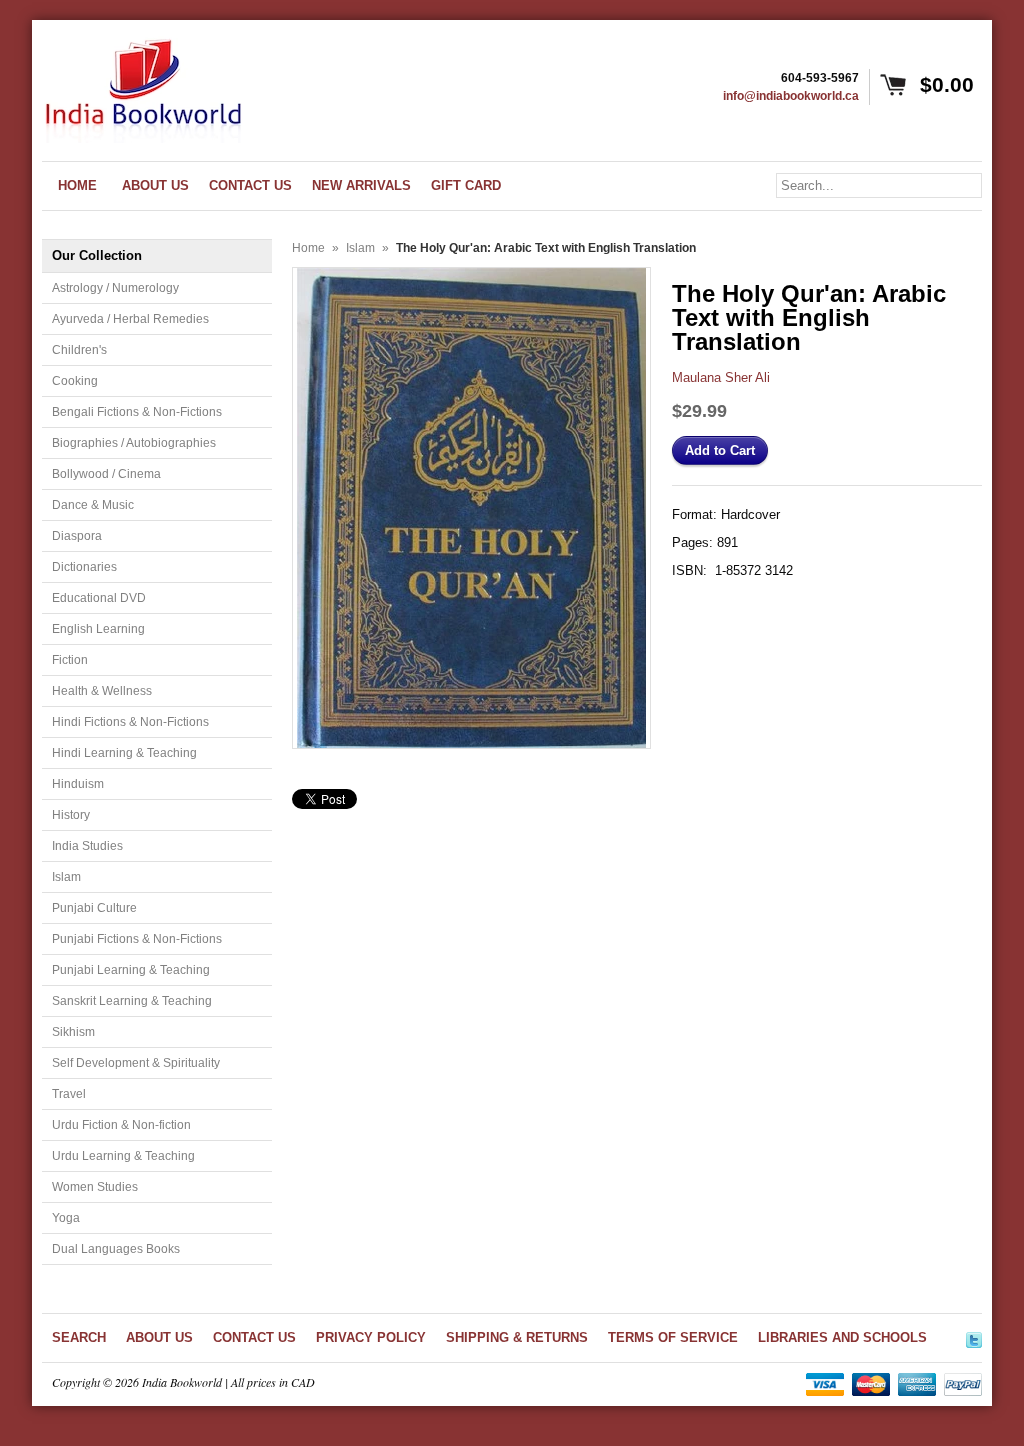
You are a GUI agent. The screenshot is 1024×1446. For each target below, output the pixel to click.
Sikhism (73, 1032)
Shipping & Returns (517, 1337)
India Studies (87, 846)
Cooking (75, 381)
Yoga (66, 1218)
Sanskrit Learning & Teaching (132, 1001)
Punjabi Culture (94, 908)
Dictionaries (84, 567)
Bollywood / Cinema (106, 474)
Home (308, 248)
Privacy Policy (371, 1337)
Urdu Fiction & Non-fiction (121, 1125)
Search (79, 1337)
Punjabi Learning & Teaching (131, 970)
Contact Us (254, 1337)
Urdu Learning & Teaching (123, 1156)
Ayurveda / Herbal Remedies (130, 319)
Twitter (974, 1337)
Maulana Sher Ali (721, 377)
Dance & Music (93, 505)
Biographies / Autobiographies (134, 443)
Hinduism (78, 784)
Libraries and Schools (842, 1337)
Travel (69, 1094)
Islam (66, 877)
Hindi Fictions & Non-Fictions (130, 722)
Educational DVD (99, 598)
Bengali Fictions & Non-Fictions (137, 412)
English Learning (98, 629)
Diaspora (77, 536)
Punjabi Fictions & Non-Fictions (137, 939)
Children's (79, 350)
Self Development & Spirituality (136, 1063)
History (71, 815)
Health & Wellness (102, 691)
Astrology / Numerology (115, 288)
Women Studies (95, 1187)
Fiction (70, 660)
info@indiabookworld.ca (791, 96)
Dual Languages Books (116, 1249)
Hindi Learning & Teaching (124, 753)
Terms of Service (673, 1337)
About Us (159, 1337)
